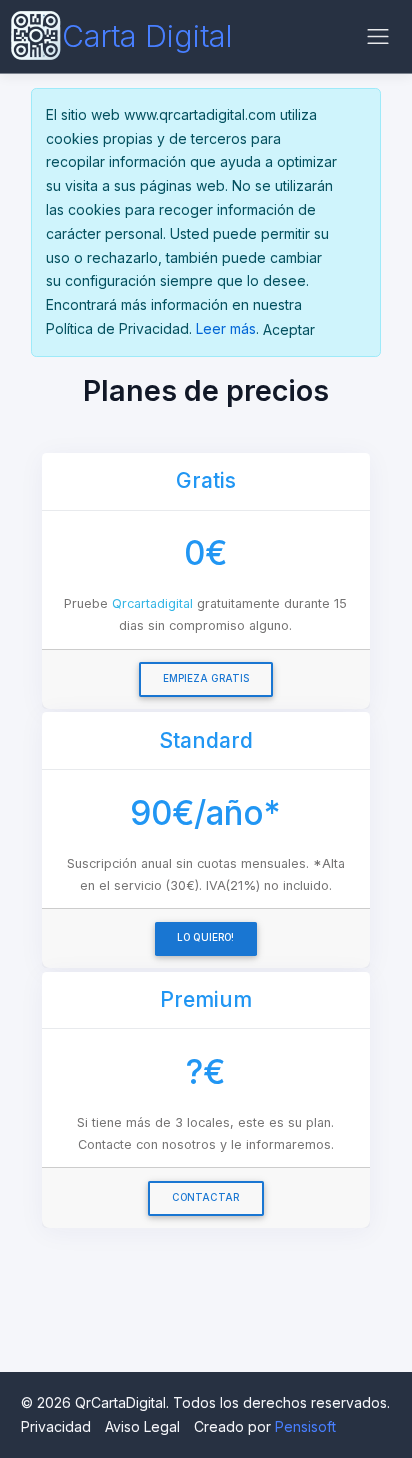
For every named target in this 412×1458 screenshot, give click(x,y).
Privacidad (56, 1426)
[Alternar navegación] (377, 36)
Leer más (226, 328)
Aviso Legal (142, 1426)
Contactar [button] (205, 1197)
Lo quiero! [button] (205, 937)
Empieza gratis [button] (206, 678)
